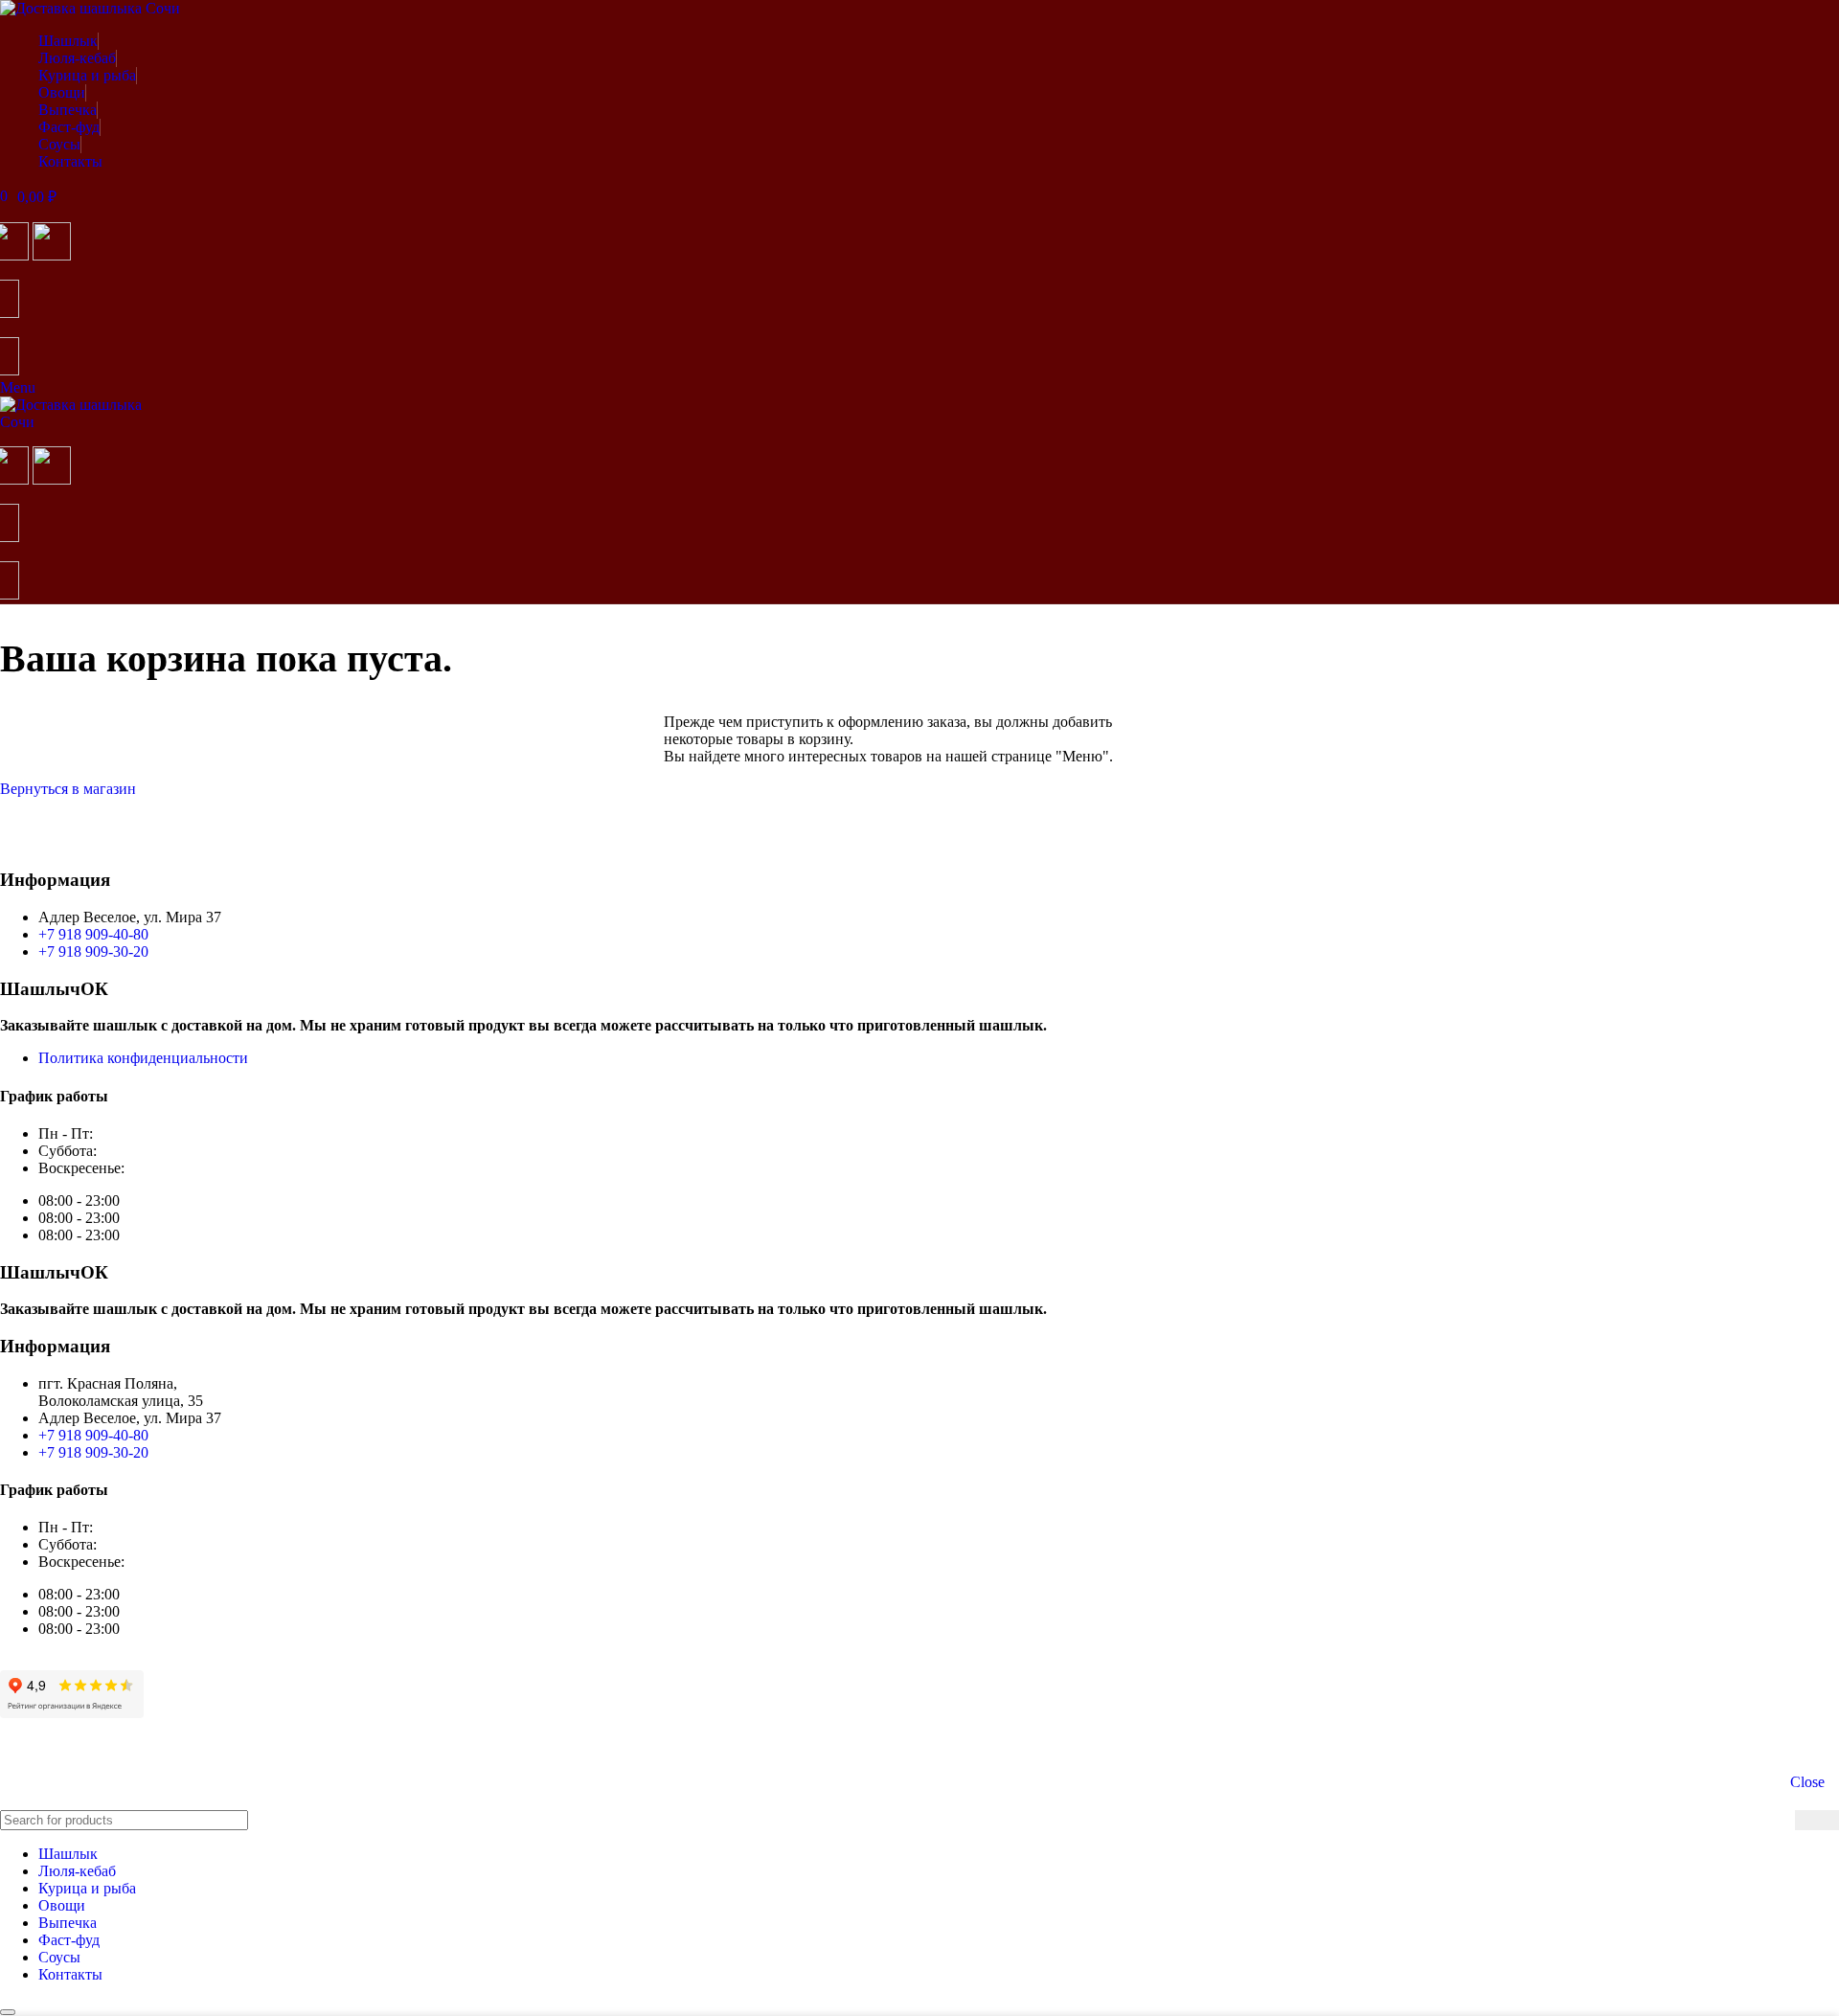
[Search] (1817, 1820)
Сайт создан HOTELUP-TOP (95, 1745)
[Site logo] (90, 8)
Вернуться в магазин (68, 789)
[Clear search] (1776, 1821)
